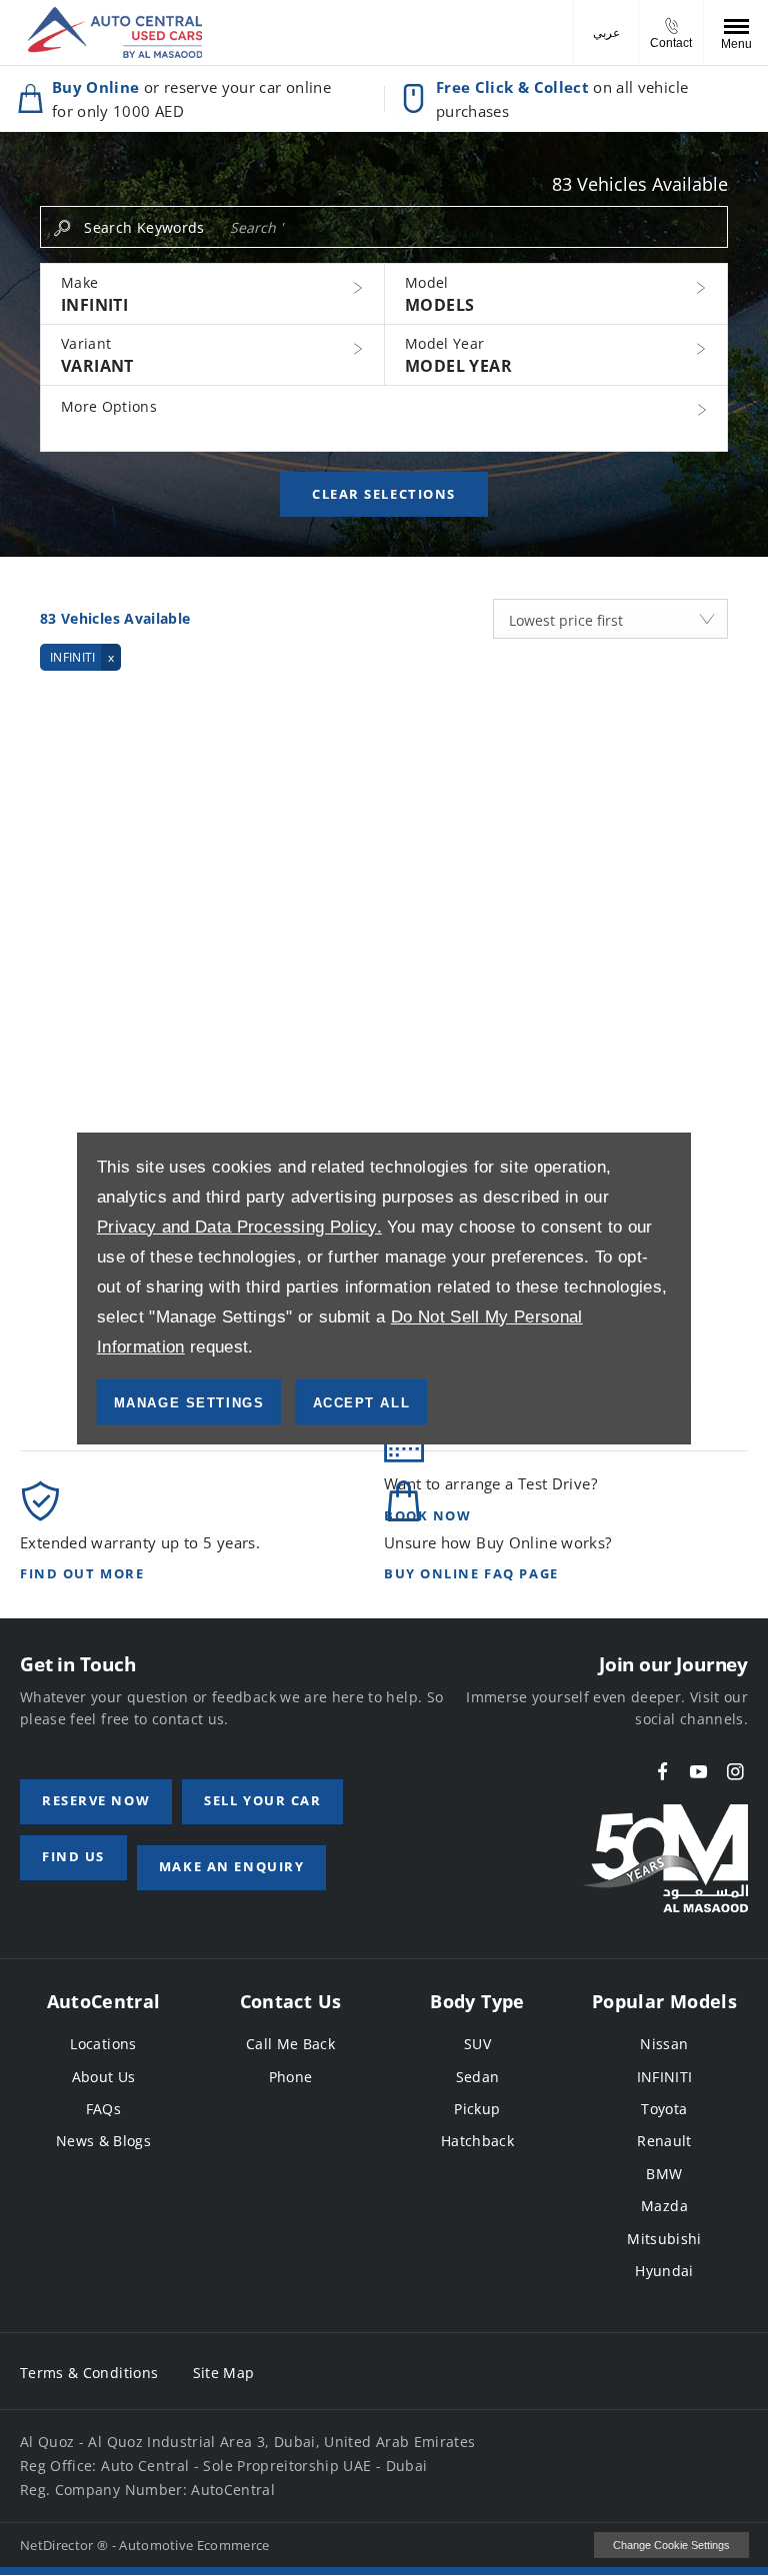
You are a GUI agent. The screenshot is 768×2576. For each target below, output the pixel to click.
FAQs (103, 2109)
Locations (103, 2044)
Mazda (664, 2206)
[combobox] (610, 619)
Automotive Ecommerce (194, 2545)
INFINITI (665, 2077)
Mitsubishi (664, 2239)
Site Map (224, 2373)
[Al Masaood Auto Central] (115, 32)
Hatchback (477, 2141)
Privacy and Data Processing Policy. (239, 1227)
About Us (104, 2077)
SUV (477, 2044)
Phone (291, 2077)
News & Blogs (103, 2141)
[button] (212, 294)
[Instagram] (735, 1772)
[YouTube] (698, 1772)
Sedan (478, 2077)
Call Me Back (290, 2044)
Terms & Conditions (89, 2373)
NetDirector (58, 2545)
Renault (664, 2141)
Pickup (477, 2109)
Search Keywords (144, 227)
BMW (664, 2174)
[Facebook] (662, 1772)
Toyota (664, 2109)
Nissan (664, 2044)
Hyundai (664, 2271)
